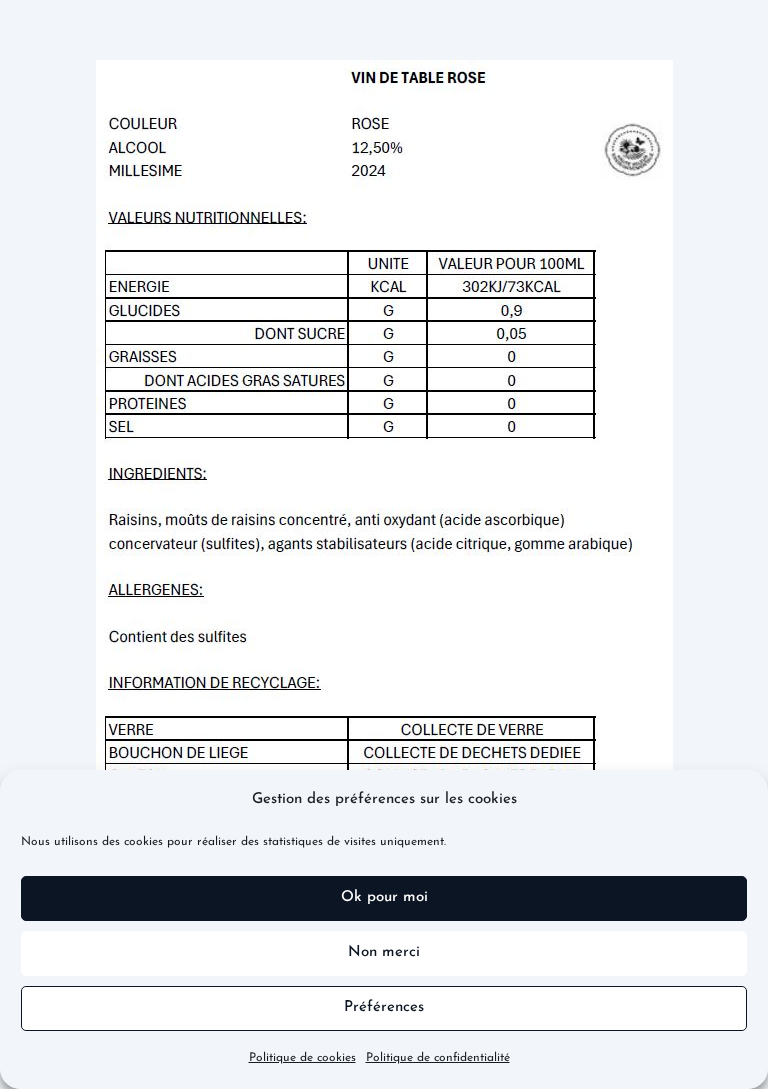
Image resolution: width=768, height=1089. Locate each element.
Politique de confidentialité (438, 1058)
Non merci (384, 952)
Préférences (384, 1007)
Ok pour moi (384, 897)
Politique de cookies (302, 1058)
